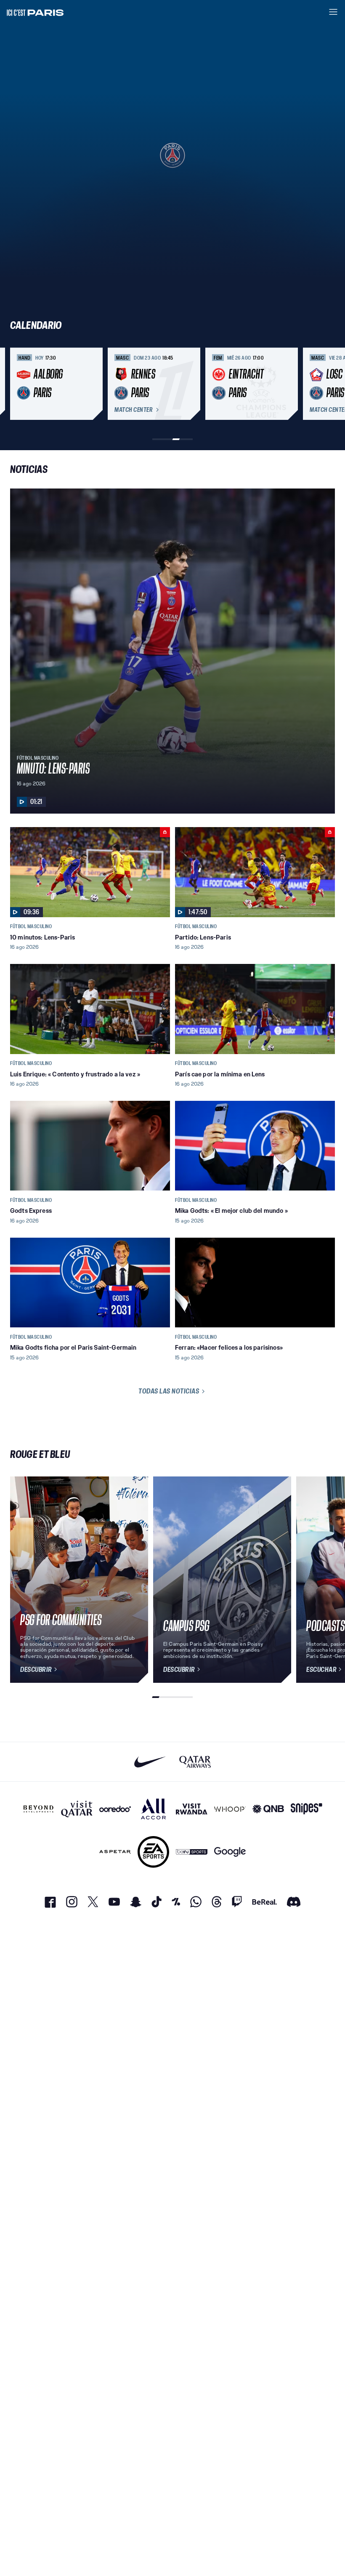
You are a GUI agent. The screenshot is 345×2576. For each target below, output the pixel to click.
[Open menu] (333, 12)
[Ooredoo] (115, 1809)
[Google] (230, 1852)
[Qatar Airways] (195, 1762)
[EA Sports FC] (153, 1852)
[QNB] (268, 1809)
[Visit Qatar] (77, 1809)
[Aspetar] (115, 1852)
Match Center (133, 410)
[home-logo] (35, 12)
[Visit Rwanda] (192, 1809)
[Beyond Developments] (38, 1809)
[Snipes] (307, 1809)
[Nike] (150, 1762)
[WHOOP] (230, 1809)
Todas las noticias (169, 1391)
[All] (153, 1809)
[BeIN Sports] (192, 1852)
